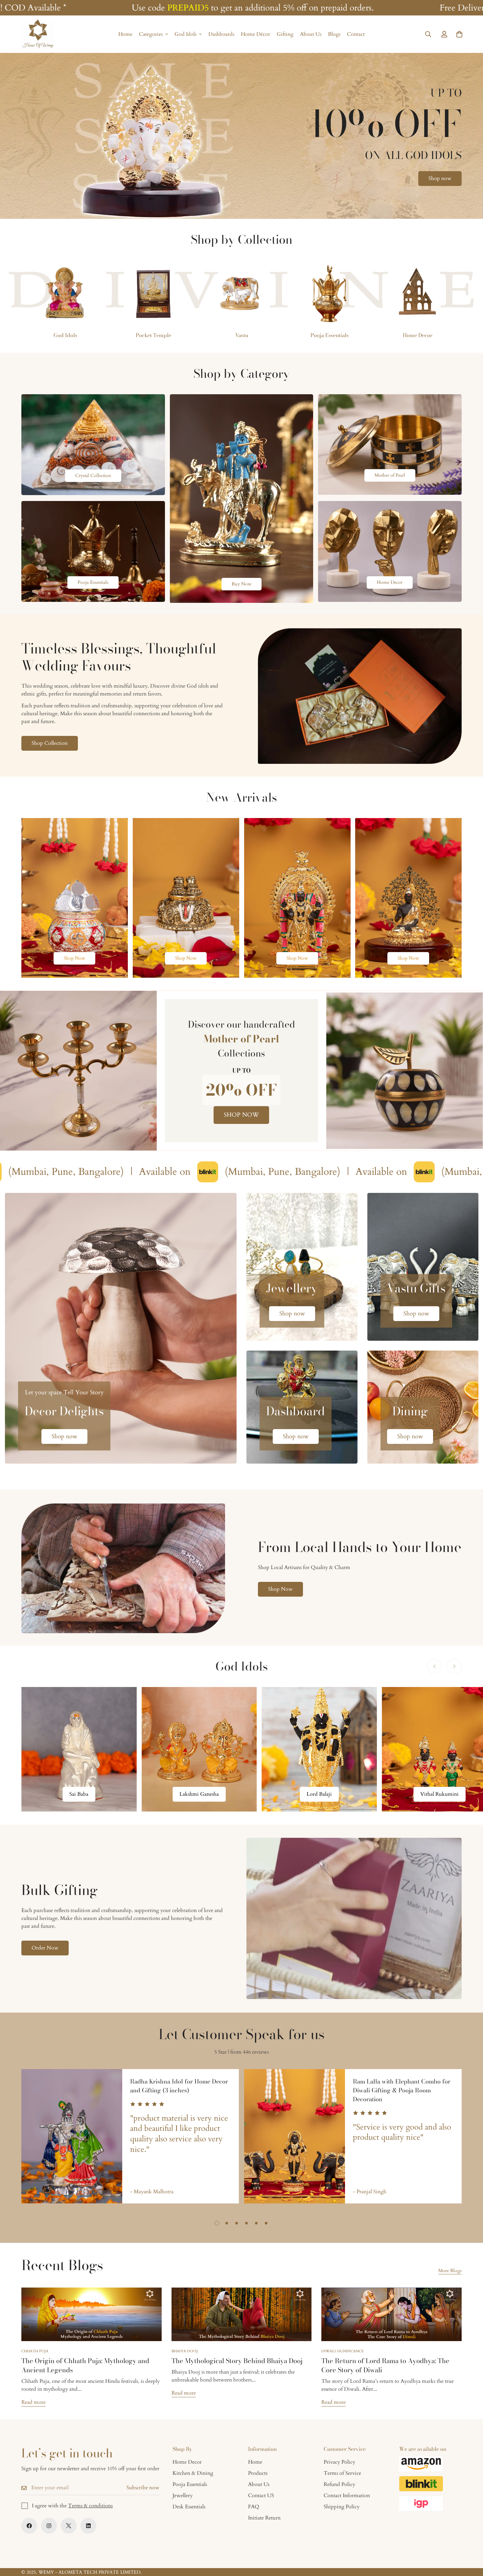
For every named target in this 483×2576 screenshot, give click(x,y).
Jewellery (183, 2496)
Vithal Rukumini (79, 1794)
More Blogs (450, 2271)
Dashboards (221, 34)
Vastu (242, 335)
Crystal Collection (93, 476)
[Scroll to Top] (470, 2540)
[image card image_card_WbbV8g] (93, 551)
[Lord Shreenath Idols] (199, 1749)
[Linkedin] (88, 2526)
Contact (356, 34)
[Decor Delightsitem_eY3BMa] (121, 1328)
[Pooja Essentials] (330, 293)
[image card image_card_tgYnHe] (297, 898)
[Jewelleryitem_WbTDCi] (302, 1267)
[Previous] (434, 1666)
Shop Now (74, 958)
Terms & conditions (90, 2506)
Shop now (440, 178)
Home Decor (418, 335)
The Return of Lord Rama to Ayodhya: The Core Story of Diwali (385, 2365)
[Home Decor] (418, 293)
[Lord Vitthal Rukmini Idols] (79, 1749)
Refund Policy (339, 2484)
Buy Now (241, 584)
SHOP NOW (241, 1115)
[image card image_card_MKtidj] (75, 898)
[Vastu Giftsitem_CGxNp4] (423, 1267)
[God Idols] (65, 293)
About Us (311, 34)
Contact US (261, 2496)
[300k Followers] (29, 2526)
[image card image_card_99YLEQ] (390, 551)
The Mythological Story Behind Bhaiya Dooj (237, 2361)
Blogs (334, 34)
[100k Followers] (49, 2526)
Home (125, 34)
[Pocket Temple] (153, 293)
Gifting (285, 34)
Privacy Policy (339, 2462)
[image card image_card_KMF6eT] (186, 898)
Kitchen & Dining (193, 2473)
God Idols (185, 34)
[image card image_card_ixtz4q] (390, 466)
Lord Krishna (319, 1794)
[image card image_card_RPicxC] (408, 898)
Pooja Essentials (330, 335)
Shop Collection (50, 743)
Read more (34, 2402)
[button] (459, 34)
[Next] (454, 1666)
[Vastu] (241, 293)
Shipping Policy (342, 2507)
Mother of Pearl (390, 475)
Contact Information (347, 2496)
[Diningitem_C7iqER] (423, 1407)
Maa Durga (439, 1794)
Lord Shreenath (199, 1794)
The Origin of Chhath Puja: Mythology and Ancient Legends (85, 2365)
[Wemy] (38, 34)
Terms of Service (342, 2473)
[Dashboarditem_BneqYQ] (302, 1407)
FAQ (254, 2507)
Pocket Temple (153, 335)
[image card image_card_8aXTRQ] (93, 445)
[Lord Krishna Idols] (320, 1749)
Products (258, 2473)
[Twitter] (69, 2526)
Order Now (45, 1948)
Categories (151, 34)
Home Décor (255, 34)
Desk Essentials (189, 2507)
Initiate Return (264, 2518)
